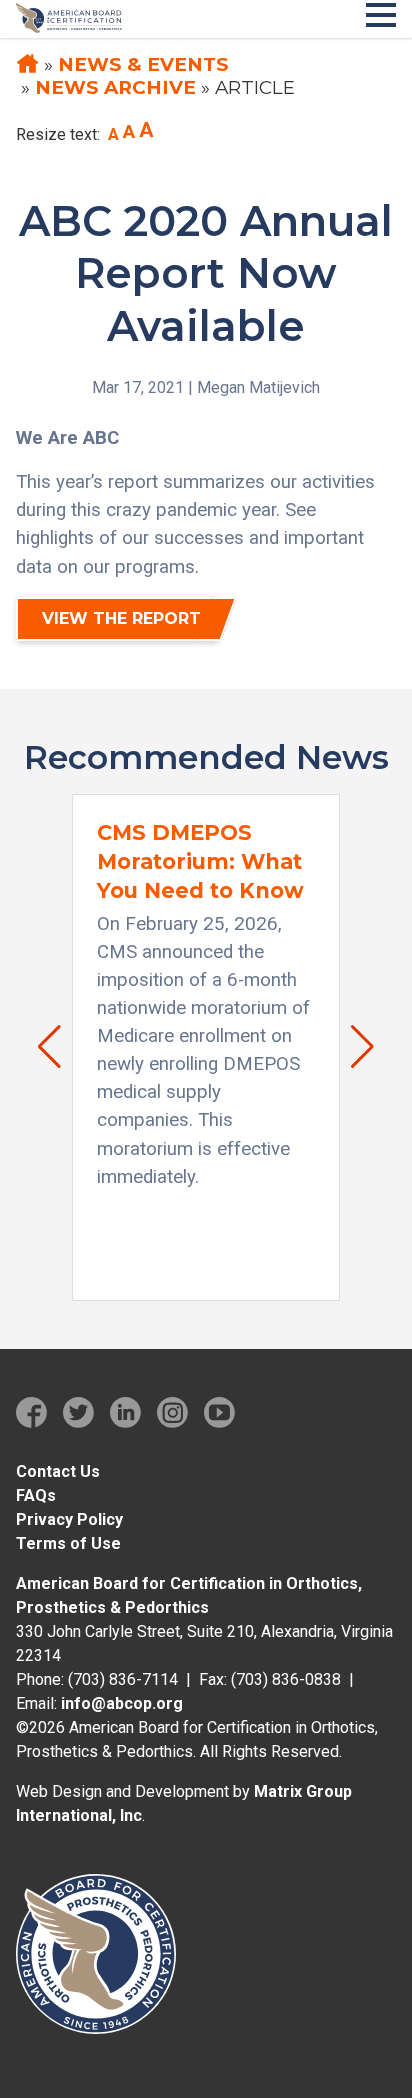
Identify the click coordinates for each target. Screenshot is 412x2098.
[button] (39, 1047)
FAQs (36, 1495)
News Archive (115, 87)
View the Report (121, 618)
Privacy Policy (69, 1519)
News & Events (143, 64)
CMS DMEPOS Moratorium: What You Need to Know (200, 861)
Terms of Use (68, 1543)
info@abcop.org (122, 1703)
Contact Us (58, 1471)
